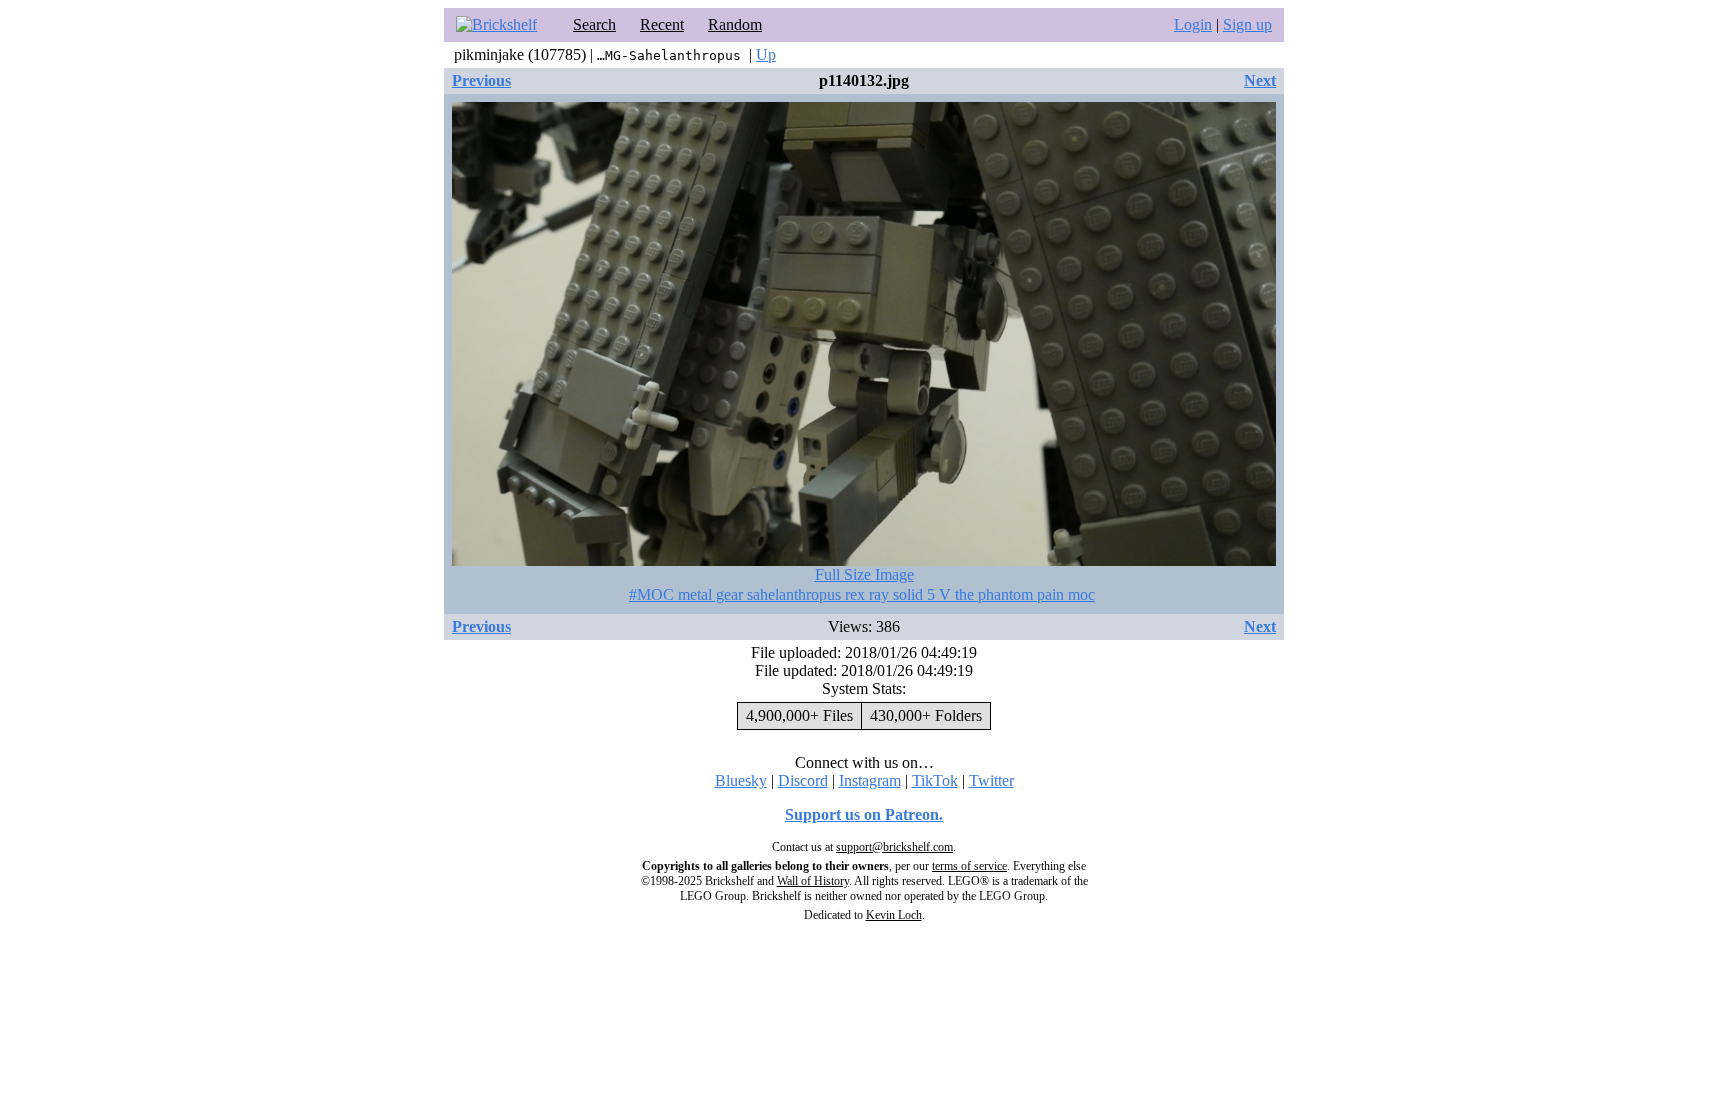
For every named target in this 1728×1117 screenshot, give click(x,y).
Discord (803, 780)
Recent (662, 24)
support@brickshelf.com (894, 847)
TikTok (935, 780)
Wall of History (813, 881)
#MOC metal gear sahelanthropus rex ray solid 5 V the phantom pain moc (862, 594)
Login (1193, 24)
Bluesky (741, 780)
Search (594, 24)
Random (735, 24)
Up (766, 54)
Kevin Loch (894, 915)
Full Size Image (864, 574)
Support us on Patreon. (864, 814)
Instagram (870, 780)
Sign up (1247, 24)
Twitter (991, 780)
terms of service (969, 866)
